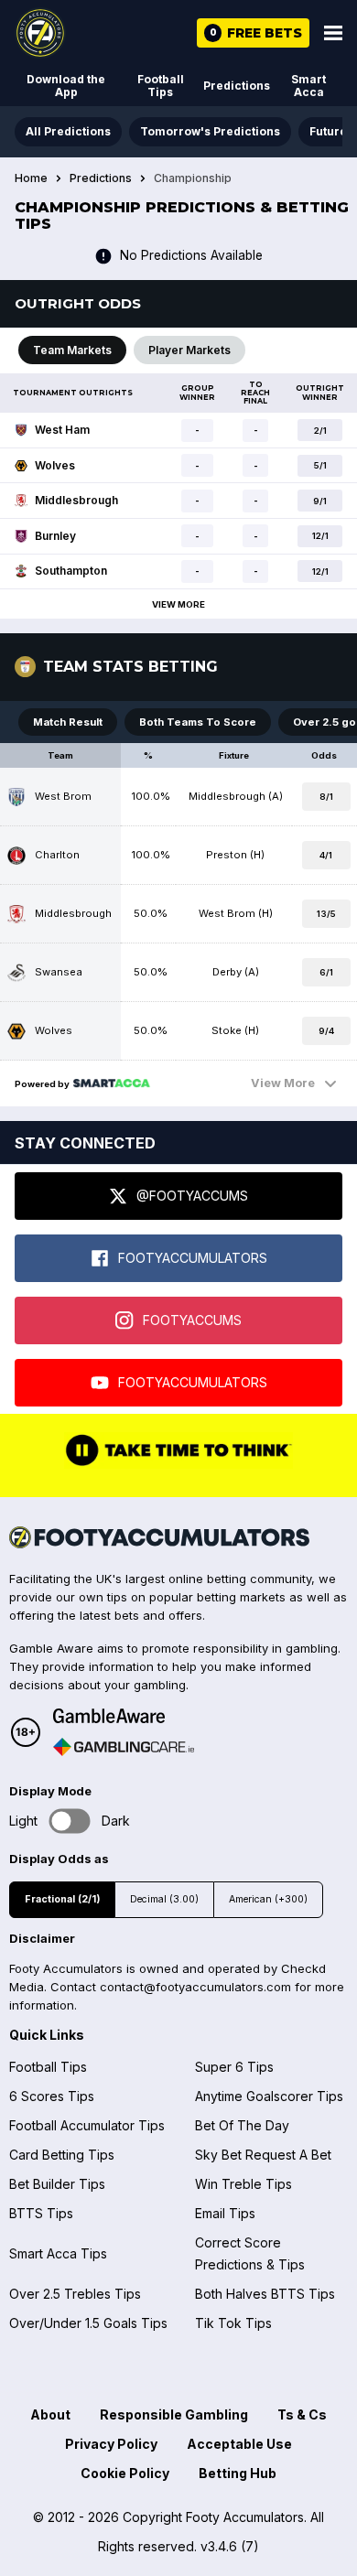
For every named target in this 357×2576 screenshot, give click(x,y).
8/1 (326, 797)
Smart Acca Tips (58, 2253)
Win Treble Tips (243, 2184)
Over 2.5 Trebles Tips (75, 2294)
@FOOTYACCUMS (192, 1196)
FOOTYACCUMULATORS (193, 1258)
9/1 (320, 501)
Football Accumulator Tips (87, 2125)
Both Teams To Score (198, 722)
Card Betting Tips (62, 2155)
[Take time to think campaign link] (178, 1464)
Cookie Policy (125, 2473)
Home (31, 178)
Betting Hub (238, 2473)
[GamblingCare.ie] (124, 1747)
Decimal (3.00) (164, 1899)
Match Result (68, 722)
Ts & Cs (302, 2414)
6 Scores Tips (52, 2096)
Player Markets (189, 350)
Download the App (66, 86)
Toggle (70, 1822)
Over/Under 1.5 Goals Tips (88, 2323)
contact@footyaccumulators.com (195, 1987)
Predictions (237, 86)
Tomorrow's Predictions (210, 131)
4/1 (326, 855)
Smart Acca (308, 86)
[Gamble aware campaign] (124, 1716)
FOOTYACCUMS (192, 1320)
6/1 (326, 972)
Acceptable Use (239, 2444)
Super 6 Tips (234, 2067)
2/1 (320, 431)
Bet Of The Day (242, 2125)
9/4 (326, 1031)
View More (178, 604)
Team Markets (72, 350)
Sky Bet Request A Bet (263, 2155)
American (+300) (268, 1899)
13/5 (326, 914)
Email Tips (225, 2213)
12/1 (320, 536)
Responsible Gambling (174, 2414)
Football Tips (161, 86)
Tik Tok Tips (233, 2323)
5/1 (320, 465)
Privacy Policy (111, 2444)
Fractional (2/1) (62, 1899)
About (50, 2414)
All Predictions (68, 131)
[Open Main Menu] (333, 33)
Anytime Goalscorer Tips (269, 2096)
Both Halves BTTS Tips (265, 2294)
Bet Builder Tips (57, 2184)
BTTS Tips (41, 2213)
